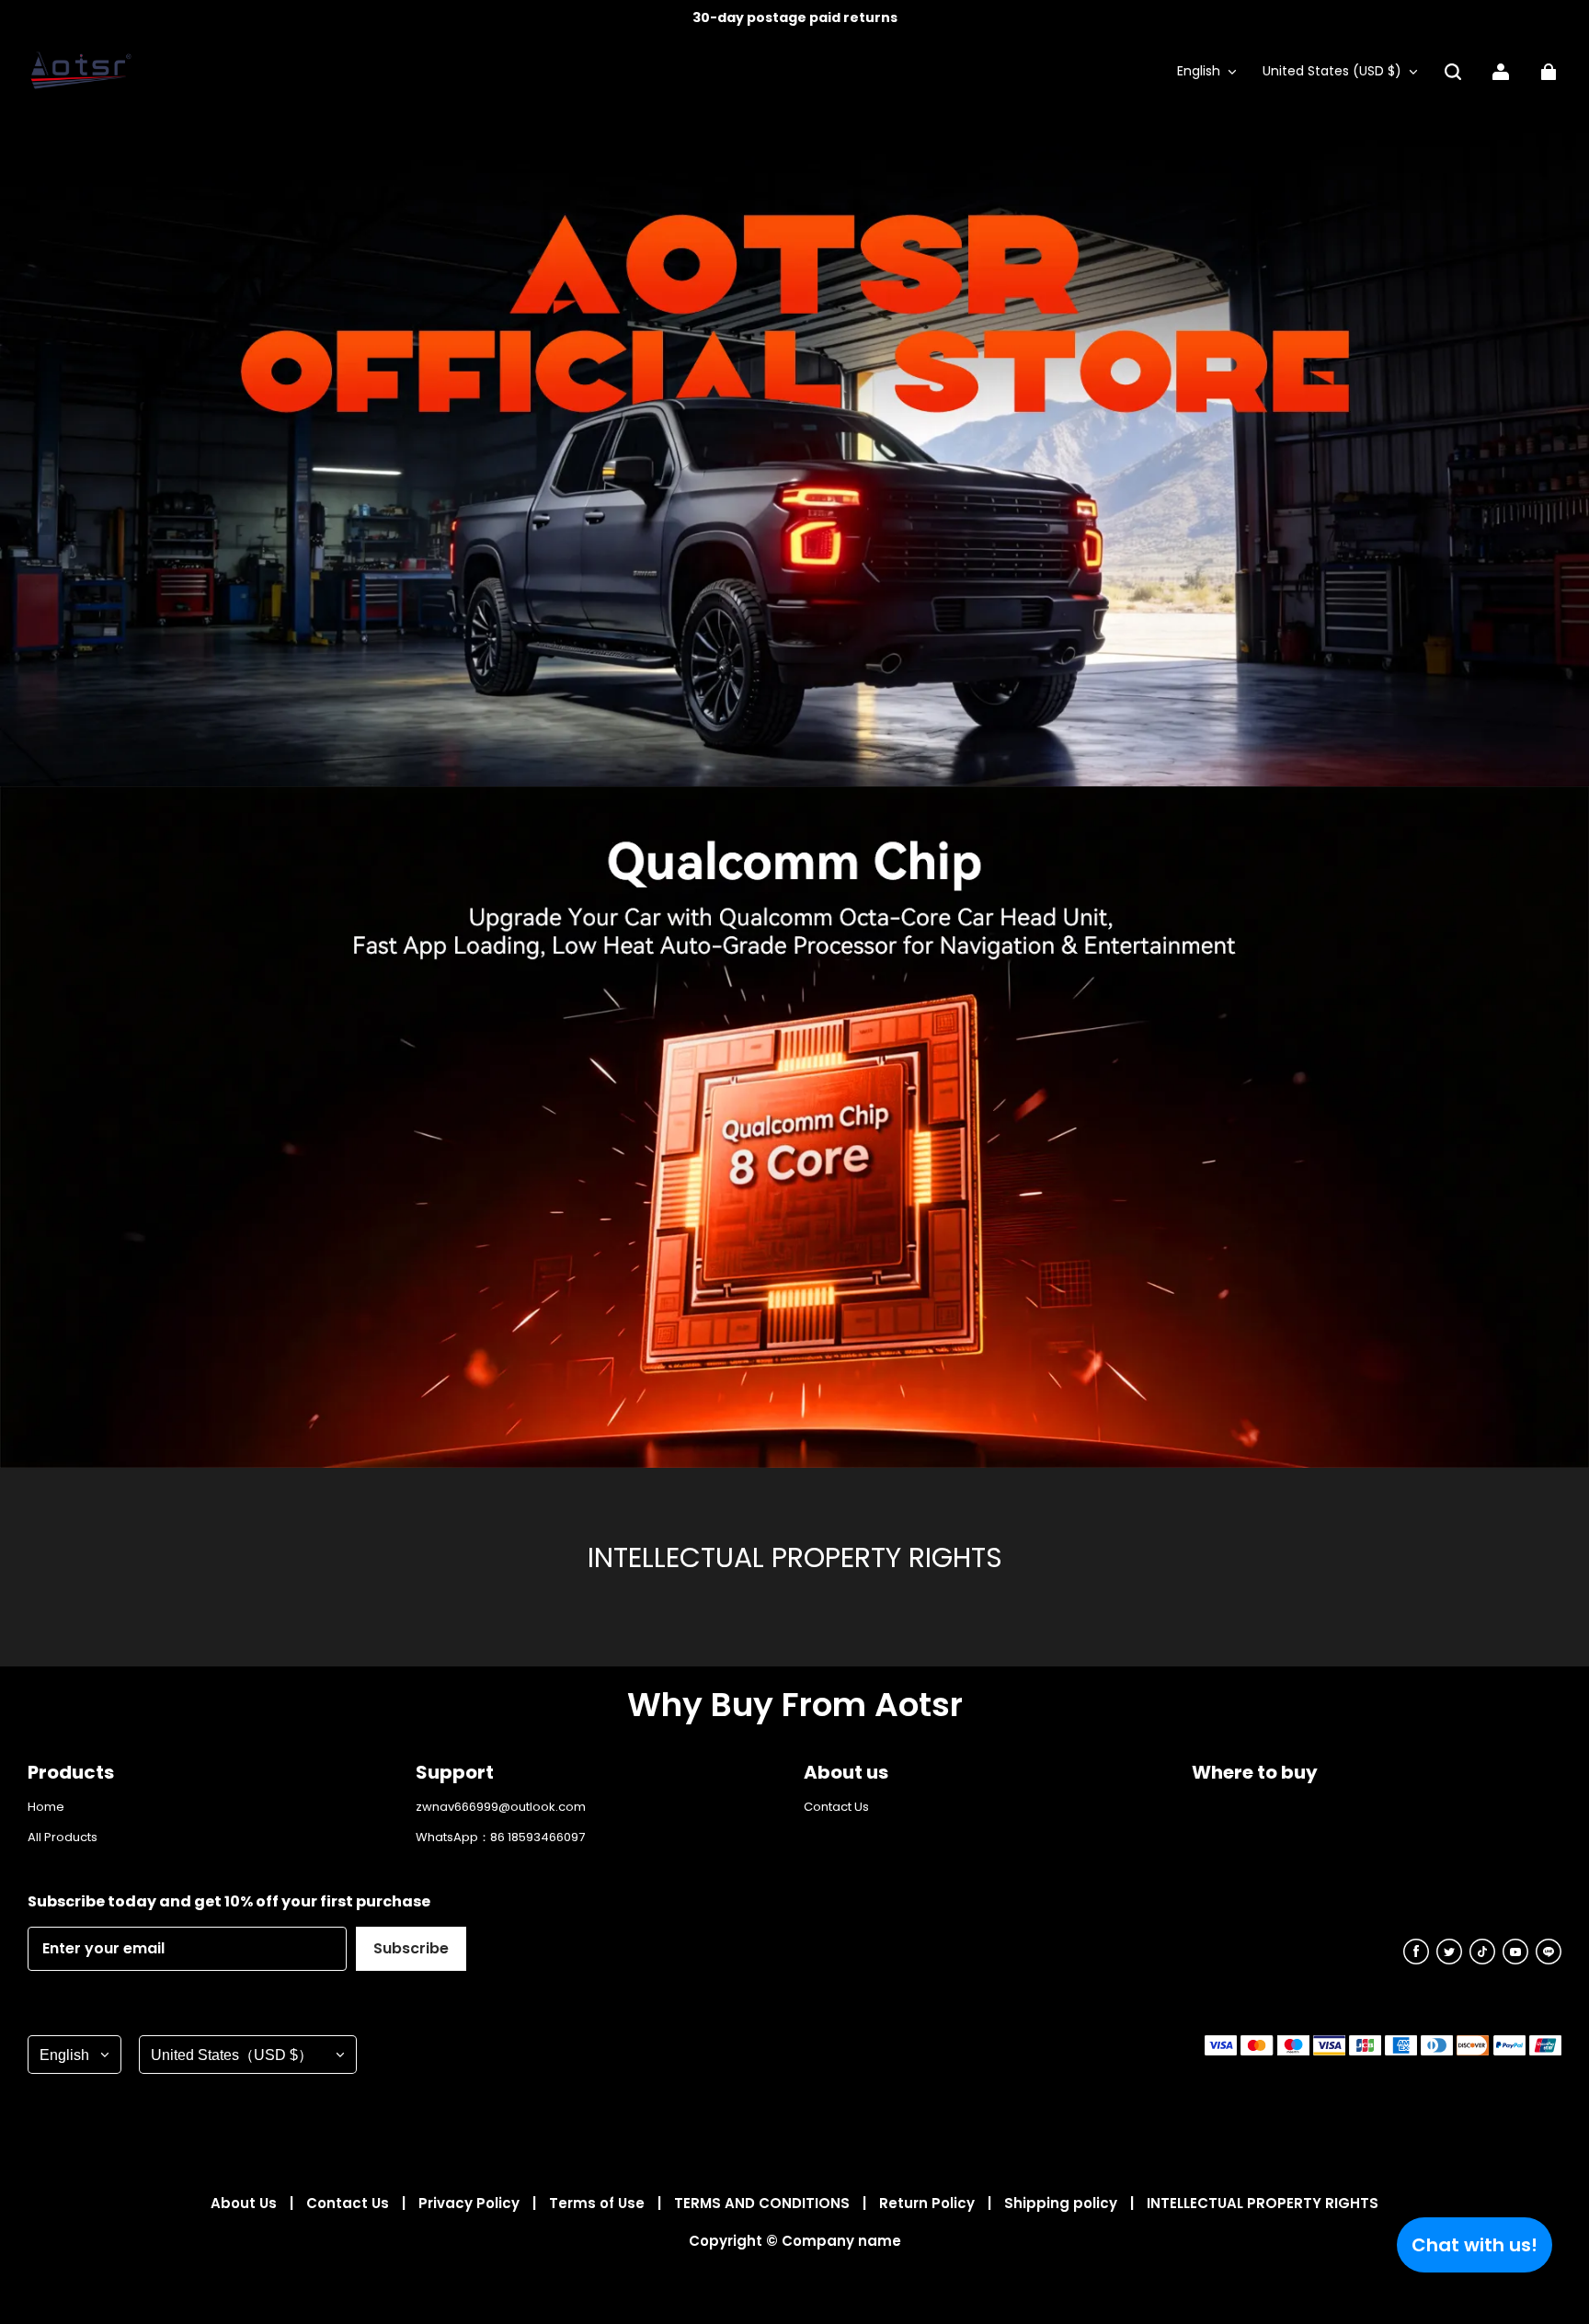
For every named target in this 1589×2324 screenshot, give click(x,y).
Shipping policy (1063, 2203)
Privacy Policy (471, 2203)
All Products (63, 1837)
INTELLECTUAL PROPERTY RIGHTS (1263, 2203)
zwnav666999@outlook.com (501, 1807)
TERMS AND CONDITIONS (764, 2203)
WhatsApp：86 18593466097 (500, 1837)
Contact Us (836, 1807)
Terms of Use (599, 2203)
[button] (1453, 72)
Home (46, 1807)
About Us (246, 2203)
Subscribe (411, 1948)
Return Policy (929, 2203)
